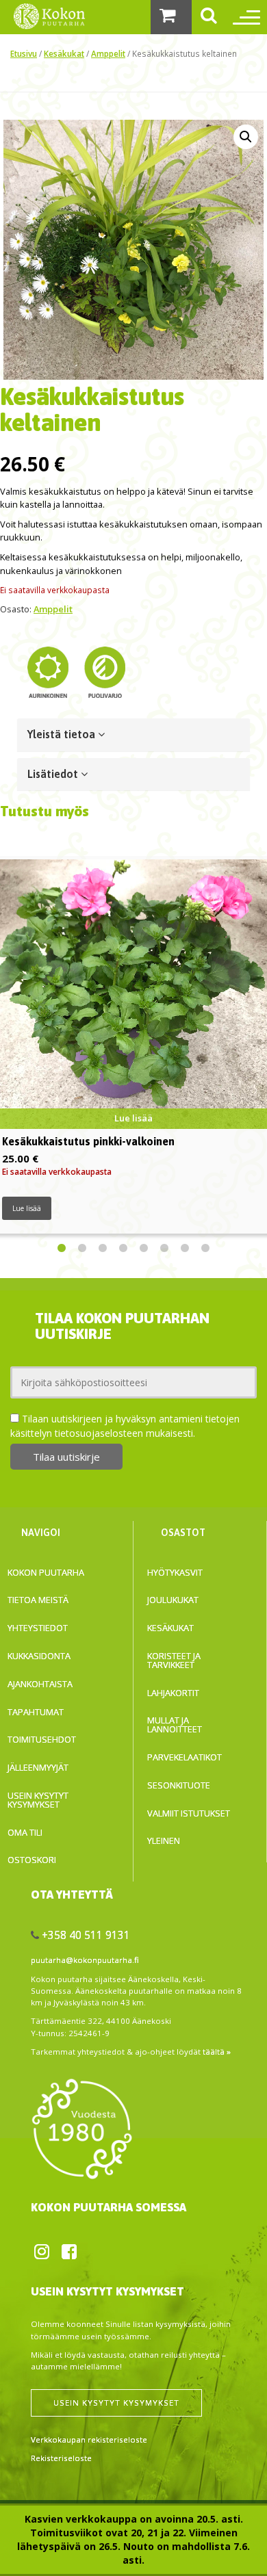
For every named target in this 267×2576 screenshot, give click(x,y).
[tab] (133, 735)
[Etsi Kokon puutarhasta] (209, 17)
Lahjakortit (173, 1693)
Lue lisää (27, 1208)
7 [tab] (185, 1249)
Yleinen (164, 1840)
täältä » (217, 2052)
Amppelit (108, 53)
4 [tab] (123, 1249)
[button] (246, 137)
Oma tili (25, 1832)
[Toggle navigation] (243, 17)
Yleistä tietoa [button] (63, 734)
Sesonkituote (179, 1785)
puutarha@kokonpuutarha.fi (85, 1960)
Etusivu (24, 53)
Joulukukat (173, 1600)
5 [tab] (144, 1249)
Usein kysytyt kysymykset (38, 1800)
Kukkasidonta (39, 1656)
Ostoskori (32, 1860)
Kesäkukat (64, 53)
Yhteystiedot (38, 1628)
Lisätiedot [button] (54, 774)
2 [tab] (82, 1249)
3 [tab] (103, 1249)
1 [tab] (62, 1249)
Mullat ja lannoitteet (175, 1725)
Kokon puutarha (46, 1572)
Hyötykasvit (175, 1572)
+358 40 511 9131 (86, 1935)
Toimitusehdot (42, 1739)
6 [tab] (164, 1249)
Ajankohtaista (40, 1684)
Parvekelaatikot (185, 1757)
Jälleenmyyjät (38, 1767)
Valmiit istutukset (189, 1813)
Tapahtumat (36, 1712)
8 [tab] (205, 1249)
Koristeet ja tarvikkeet (174, 1660)
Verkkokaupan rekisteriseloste (89, 2440)
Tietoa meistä (38, 1600)
